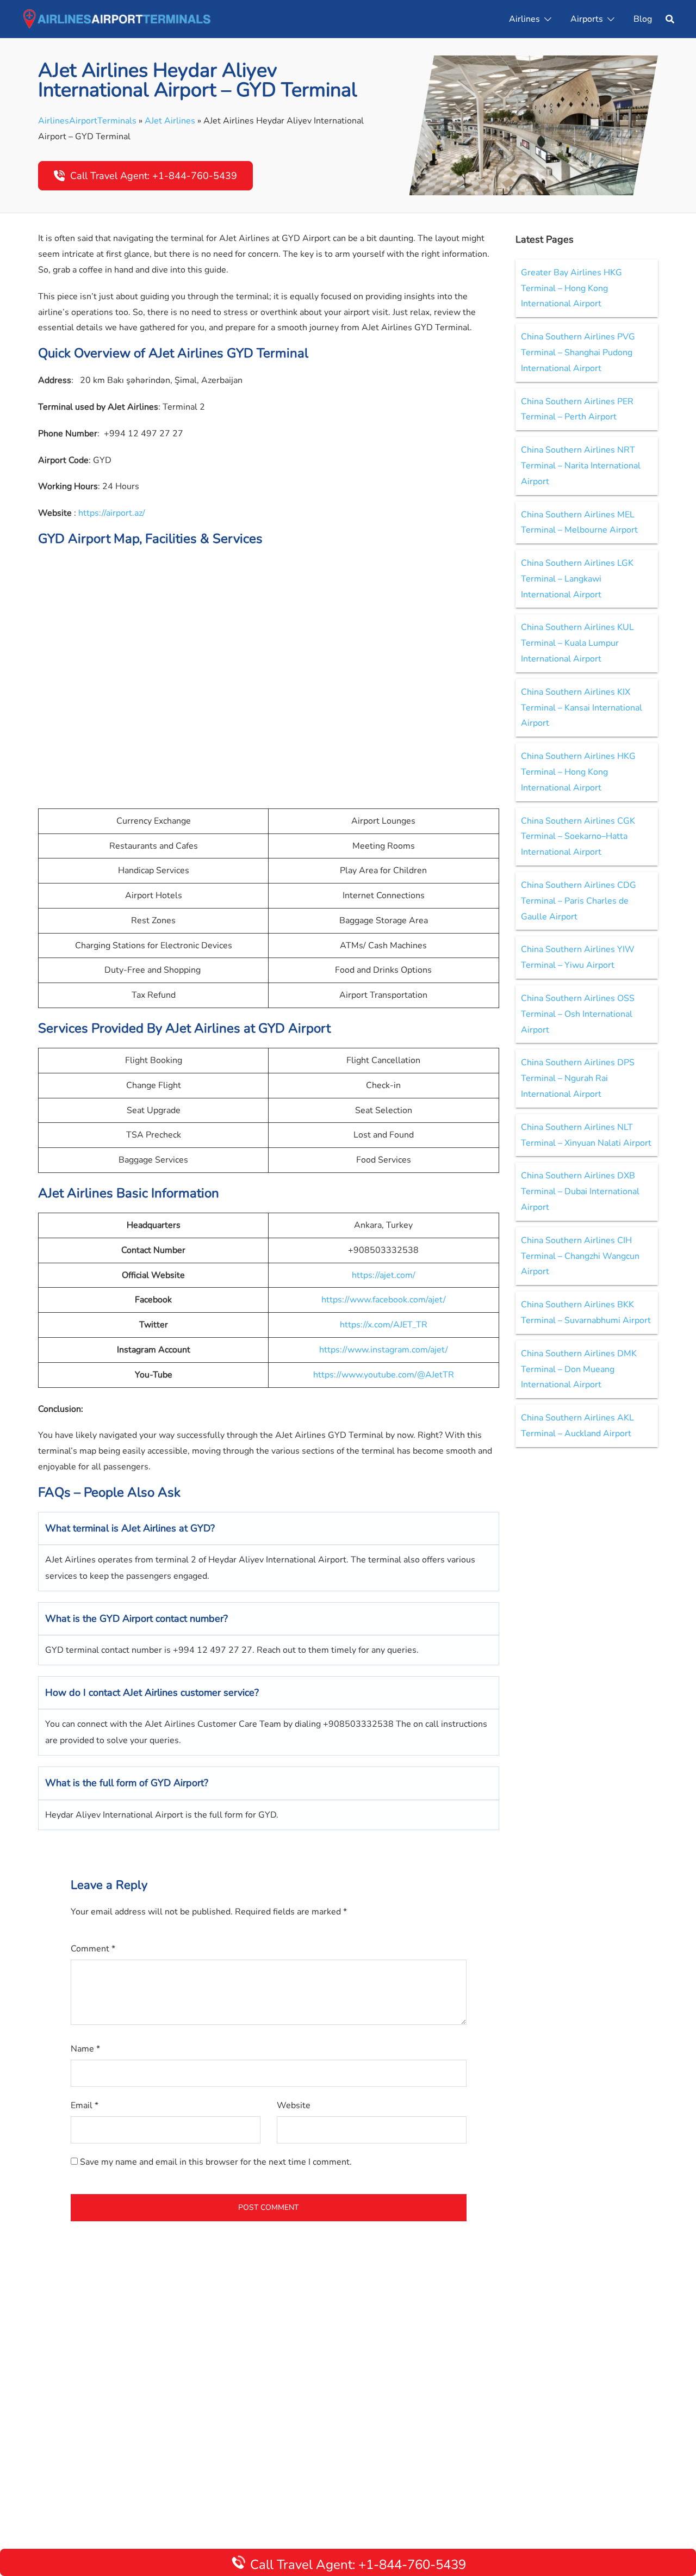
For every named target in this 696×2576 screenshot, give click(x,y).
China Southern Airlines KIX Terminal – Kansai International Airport (582, 708)
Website (294, 2105)
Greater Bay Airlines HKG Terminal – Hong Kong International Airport (571, 288)
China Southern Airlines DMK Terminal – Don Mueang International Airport (579, 1369)
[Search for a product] (670, 19)
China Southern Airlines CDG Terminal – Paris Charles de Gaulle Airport (579, 901)
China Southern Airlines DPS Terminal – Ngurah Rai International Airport (578, 1078)
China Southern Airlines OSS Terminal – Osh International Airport (578, 1014)
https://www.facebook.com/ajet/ (384, 1300)
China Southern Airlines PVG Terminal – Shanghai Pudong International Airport (578, 353)
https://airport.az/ (112, 513)
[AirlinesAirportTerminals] (117, 18)
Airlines (524, 19)
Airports (587, 19)
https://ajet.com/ (384, 1275)
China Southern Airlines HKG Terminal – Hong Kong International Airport (578, 772)
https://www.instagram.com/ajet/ (384, 1350)
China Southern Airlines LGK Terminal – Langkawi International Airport (577, 579)
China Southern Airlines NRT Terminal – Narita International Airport (581, 466)
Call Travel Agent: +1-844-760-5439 (154, 176)
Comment (93, 1949)
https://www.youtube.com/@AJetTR (384, 1375)
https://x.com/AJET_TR (384, 1325)
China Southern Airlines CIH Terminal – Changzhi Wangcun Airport (580, 1256)
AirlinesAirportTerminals (87, 121)
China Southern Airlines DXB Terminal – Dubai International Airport (580, 1191)
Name (85, 2049)
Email (85, 2105)
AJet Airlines (170, 121)
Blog (643, 19)
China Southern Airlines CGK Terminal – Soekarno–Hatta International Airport (578, 837)
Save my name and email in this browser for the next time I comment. (216, 2162)
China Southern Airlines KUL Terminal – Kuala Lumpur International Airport (577, 643)
